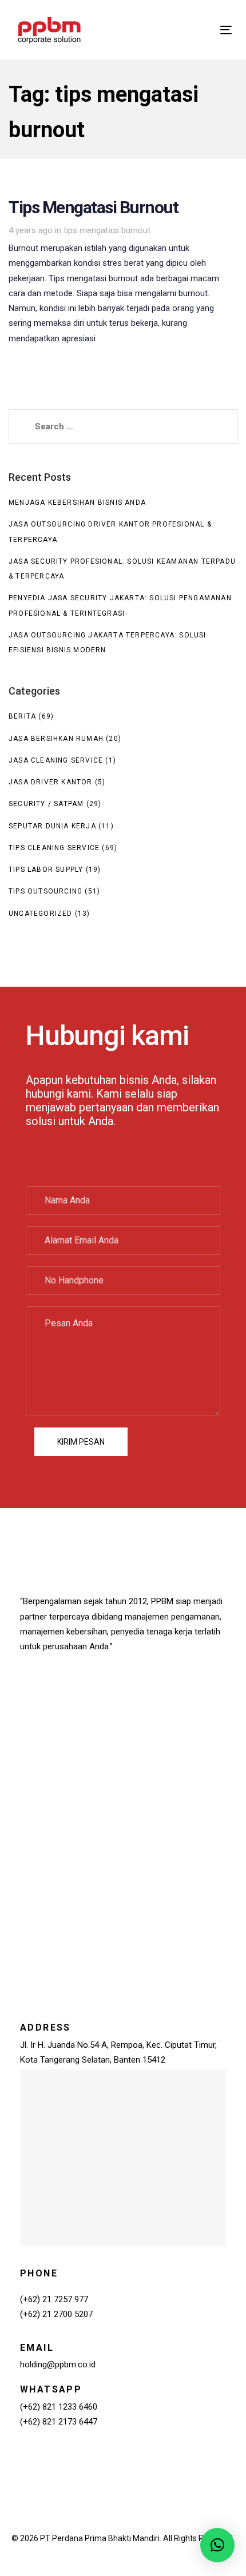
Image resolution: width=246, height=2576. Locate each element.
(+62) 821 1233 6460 (59, 2407)
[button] (217, 2545)
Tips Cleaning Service (54, 848)
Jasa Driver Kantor (51, 782)
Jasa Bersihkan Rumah (56, 739)
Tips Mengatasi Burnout (123, 276)
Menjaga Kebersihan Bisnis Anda (77, 503)
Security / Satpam (46, 804)
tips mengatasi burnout (107, 230)
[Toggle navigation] (195, 30)
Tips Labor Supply (46, 870)
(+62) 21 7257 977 (54, 2299)
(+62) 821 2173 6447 (59, 2422)
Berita (22, 716)
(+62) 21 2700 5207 (56, 2314)
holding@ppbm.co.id (58, 2364)
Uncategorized (41, 914)
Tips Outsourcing (45, 891)
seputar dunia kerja (52, 826)
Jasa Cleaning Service (56, 760)
